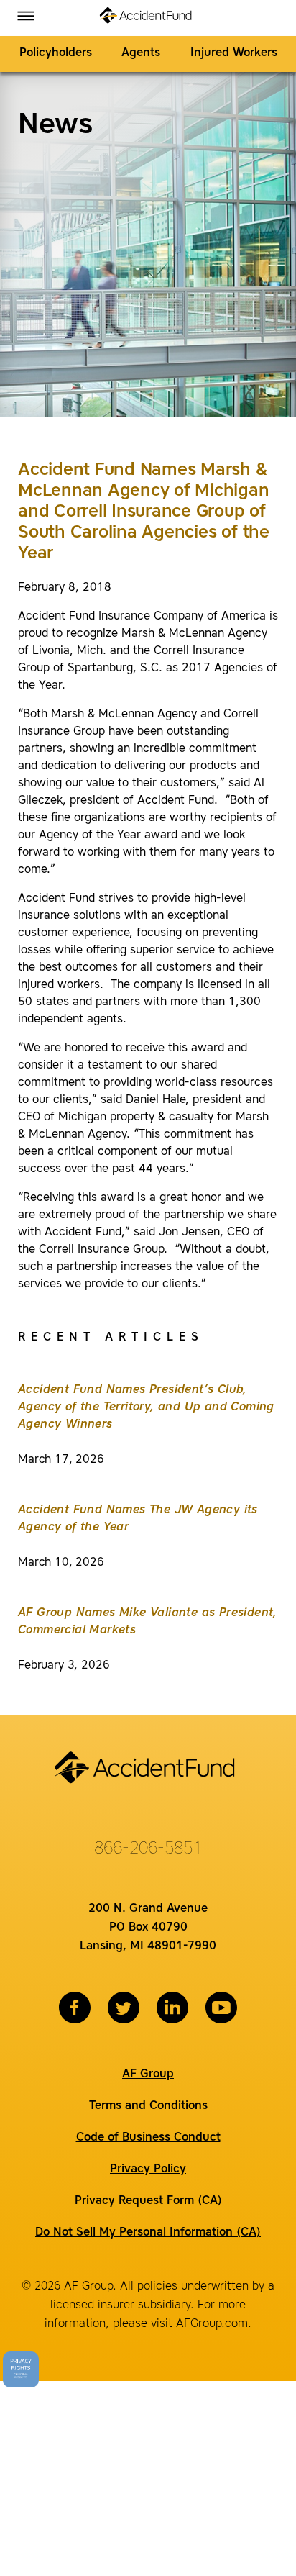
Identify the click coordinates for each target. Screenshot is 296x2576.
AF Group (148, 2074)
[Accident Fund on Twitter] (124, 2008)
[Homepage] (148, 18)
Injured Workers (234, 53)
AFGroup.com (212, 2324)
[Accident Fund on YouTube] (221, 2008)
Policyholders (56, 53)
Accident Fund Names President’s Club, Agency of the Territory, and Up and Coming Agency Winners (146, 1407)
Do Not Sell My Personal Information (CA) (148, 2233)
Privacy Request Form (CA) (148, 2201)
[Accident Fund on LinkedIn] (172, 2008)
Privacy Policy (148, 2169)
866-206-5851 (148, 1849)
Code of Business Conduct (148, 2138)
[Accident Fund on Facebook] (75, 2008)
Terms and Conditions (148, 2106)
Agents (141, 53)
